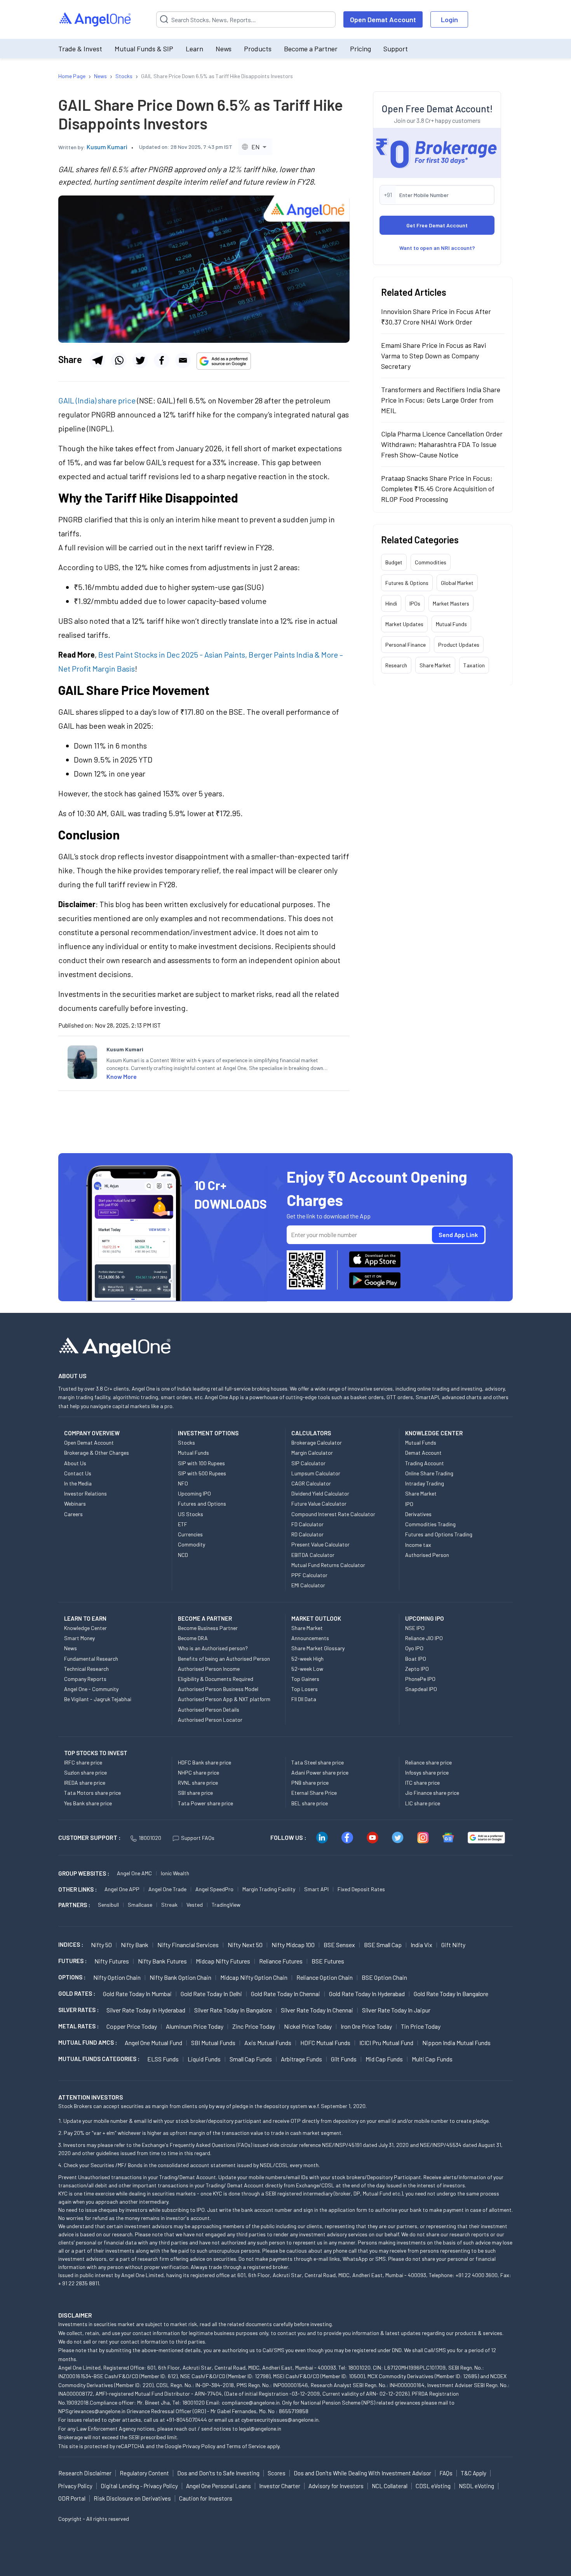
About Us (75, 1463)
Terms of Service (246, 2446)
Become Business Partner (208, 1628)
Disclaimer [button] (75, 2315)
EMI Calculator (308, 1585)
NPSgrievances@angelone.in (92, 2411)
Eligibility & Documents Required (216, 1679)
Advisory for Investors (336, 2486)
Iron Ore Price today (366, 2026)
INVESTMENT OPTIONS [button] (208, 1433)
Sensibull (108, 1905)
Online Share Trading (429, 1473)
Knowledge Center (85, 1628)
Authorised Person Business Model (218, 1689)
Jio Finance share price (432, 1793)
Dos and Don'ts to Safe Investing (218, 2473)
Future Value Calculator (319, 1504)
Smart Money (79, 1638)
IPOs (415, 603)
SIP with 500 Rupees (202, 1473)
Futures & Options (407, 582)
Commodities (431, 562)
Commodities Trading (430, 1524)
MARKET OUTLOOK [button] (316, 1618)
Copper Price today (132, 2026)
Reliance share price (428, 1762)
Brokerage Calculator (317, 1442)
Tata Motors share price (92, 1793)
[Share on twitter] (140, 360)
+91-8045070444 (187, 2420)
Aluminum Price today (195, 2026)
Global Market (457, 582)
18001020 (150, 1838)
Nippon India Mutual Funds (456, 2043)
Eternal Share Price (314, 1793)
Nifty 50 (101, 1945)
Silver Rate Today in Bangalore (233, 2010)
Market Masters (451, 603)
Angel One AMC (134, 1873)
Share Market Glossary (318, 1648)
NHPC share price (198, 1772)
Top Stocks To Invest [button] (96, 1753)
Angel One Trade (167, 1889)
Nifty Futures (112, 1961)
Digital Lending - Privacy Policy (139, 2486)
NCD (183, 1555)
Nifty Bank (135, 1945)
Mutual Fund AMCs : (88, 2042)
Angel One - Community (91, 1689)
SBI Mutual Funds (213, 2043)
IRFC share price (83, 1762)
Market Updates (404, 624)
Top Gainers (305, 1679)
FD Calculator (307, 1524)
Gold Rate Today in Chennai (285, 1994)
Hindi (391, 603)
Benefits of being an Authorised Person (224, 1659)
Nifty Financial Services (188, 1945)
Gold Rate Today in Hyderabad (367, 1994)
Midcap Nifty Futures (223, 1961)
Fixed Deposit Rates (361, 1889)
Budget (394, 562)
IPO (409, 1504)
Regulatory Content (144, 2473)
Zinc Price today (254, 2026)
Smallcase (140, 1905)
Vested (195, 1905)
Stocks (186, 1442)
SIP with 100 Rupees (201, 1463)
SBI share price (195, 1793)
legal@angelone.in (260, 2429)
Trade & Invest (80, 49)
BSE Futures (328, 1961)
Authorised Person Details (209, 1709)
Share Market (435, 665)
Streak (169, 1905)
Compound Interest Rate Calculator (333, 1514)
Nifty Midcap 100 (293, 1945)
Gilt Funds (344, 2059)
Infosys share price (427, 1772)
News (224, 49)
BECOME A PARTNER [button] (205, 1618)
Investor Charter (280, 2486)
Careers (73, 1514)
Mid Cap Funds (384, 2059)
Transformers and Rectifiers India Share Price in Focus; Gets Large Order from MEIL (441, 400)
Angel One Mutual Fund (153, 2043)
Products (258, 49)
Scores (277, 2473)
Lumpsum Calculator (316, 1473)
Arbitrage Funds (301, 2059)
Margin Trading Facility (269, 1889)
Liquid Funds (204, 2059)
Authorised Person (427, 1555)
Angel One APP (122, 1889)
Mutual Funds (451, 624)
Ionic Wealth (175, 1873)
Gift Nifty (453, 1945)
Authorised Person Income (209, 1669)
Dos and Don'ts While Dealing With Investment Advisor (362, 2473)
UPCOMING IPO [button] (425, 1618)
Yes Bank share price (88, 1803)
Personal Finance (406, 644)
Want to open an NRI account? (437, 247)
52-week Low (307, 1669)
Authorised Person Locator (210, 1720)
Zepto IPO (417, 1669)
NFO (183, 1483)
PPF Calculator (309, 1575)
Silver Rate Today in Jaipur (396, 2010)
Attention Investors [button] (91, 2097)
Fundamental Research (91, 1659)
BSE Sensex (339, 1945)
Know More (122, 1076)
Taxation (474, 665)
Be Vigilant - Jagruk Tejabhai (98, 1699)
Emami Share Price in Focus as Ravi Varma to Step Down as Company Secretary (433, 355)
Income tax (418, 1545)
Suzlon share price (85, 1772)
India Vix (421, 1945)
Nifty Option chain (117, 1977)
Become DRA (193, 1638)
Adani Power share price (320, 1772)
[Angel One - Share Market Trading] (96, 20)
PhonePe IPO (420, 1679)
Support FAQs (198, 1838)
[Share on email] (183, 360)
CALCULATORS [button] (311, 1433)
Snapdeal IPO (421, 1689)
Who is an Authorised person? (213, 1648)
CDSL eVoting (433, 2486)
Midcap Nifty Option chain (254, 1977)
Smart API (316, 1889)
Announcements (310, 1638)
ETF (183, 1524)
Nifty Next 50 (245, 1945)
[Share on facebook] (162, 360)
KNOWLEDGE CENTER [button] (434, 1433)
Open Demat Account (383, 19)
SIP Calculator (308, 1463)
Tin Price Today (421, 2026)
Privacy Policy (199, 2446)
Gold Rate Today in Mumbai (137, 1994)
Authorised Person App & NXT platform (224, 1699)
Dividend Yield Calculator (320, 1493)
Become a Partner (311, 49)
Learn (194, 49)
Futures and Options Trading (439, 1534)
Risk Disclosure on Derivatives (132, 2498)
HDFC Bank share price (205, 1762)
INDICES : (71, 1944)
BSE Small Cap (383, 1945)
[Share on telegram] (97, 360)
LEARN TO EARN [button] (85, 1618)
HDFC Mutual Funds (325, 2043)
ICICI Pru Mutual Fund (386, 2043)
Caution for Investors (206, 2498)
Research (396, 665)
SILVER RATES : (78, 2010)
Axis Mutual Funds (268, 2043)
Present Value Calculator (320, 1544)
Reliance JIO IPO (424, 1638)
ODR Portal (72, 2498)
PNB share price (310, 1783)
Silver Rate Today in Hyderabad (146, 2010)
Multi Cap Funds (432, 2059)
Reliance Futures (281, 1961)
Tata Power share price (205, 1803)
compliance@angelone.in (251, 2402)
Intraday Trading (425, 1483)
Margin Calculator (312, 1453)
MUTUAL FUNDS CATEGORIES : (99, 2059)
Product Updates (459, 644)
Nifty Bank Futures (162, 1961)
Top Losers (305, 1689)
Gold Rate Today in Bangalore (451, 1994)
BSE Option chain (384, 1977)
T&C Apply (474, 2473)
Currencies (190, 1534)
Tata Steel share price (318, 1762)
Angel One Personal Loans (218, 2486)
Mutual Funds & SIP (144, 49)
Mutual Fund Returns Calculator (328, 1565)
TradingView (226, 1905)
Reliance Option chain (325, 1977)
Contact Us (78, 1473)
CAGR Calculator (311, 1483)
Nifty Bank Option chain (180, 1977)
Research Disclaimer (85, 2473)
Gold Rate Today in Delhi (211, 1994)
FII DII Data (304, 1699)
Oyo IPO (414, 1648)
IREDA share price (85, 1783)
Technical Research (86, 1669)
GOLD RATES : (77, 1993)
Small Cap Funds (251, 2059)
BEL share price (310, 1803)
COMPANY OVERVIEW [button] (92, 1433)
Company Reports (85, 1679)
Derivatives (418, 1514)
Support (396, 49)
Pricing (360, 49)
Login (449, 19)
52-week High (307, 1659)
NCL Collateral (390, 2486)
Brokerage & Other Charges (97, 1453)
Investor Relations (85, 1493)
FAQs (446, 2473)
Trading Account (425, 1463)
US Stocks (191, 1514)
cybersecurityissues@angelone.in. (280, 2420)
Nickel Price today (308, 2026)
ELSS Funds (163, 2059)
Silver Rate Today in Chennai (317, 2010)
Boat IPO (416, 1659)
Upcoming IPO (194, 1493)
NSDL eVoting (476, 2486)
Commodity (191, 1544)
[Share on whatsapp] (119, 360)
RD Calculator (307, 1534)
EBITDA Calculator (313, 1555)
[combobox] (255, 147)
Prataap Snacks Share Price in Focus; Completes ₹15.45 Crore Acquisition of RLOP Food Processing (438, 488)
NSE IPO (415, 1628)
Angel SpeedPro (214, 1889)
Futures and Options (202, 1504)
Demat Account (423, 1453)
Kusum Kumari (107, 147)
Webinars (75, 1504)
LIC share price (423, 1803)
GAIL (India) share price (97, 400)
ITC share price (422, 1783)
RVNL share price (198, 1783)
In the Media (78, 1483)
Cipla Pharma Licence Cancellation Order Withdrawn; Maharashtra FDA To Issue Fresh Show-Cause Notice (442, 444)
